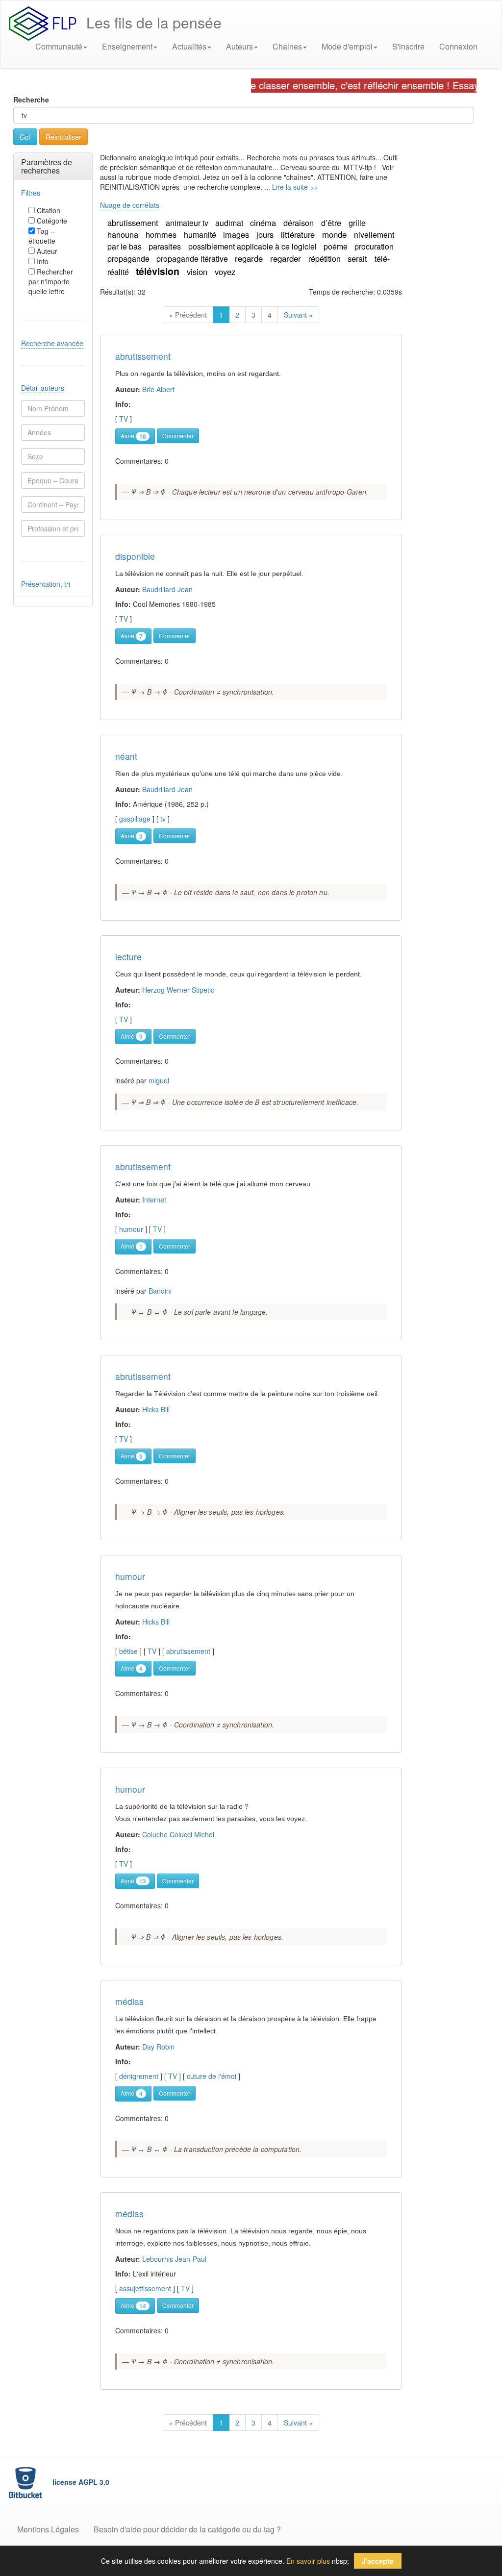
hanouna (124, 234)
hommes (162, 234)
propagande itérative (193, 259)
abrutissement (134, 223)
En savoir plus (308, 2561)
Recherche (31, 100)
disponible (135, 556)
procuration (374, 246)
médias (129, 2001)
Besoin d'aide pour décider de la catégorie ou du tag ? (187, 2529)
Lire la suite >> (295, 187)
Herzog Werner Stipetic (178, 990)
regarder (287, 258)
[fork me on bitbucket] (26, 2482)
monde (336, 234)
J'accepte (378, 2561)
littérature (299, 234)
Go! (25, 137)
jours (266, 234)
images (237, 234)
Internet (154, 1200)
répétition (326, 259)
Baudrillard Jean (167, 589)
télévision (159, 271)
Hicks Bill (156, 1409)
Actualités (189, 46)
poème (337, 246)
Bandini (160, 1291)
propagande (129, 259)
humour (130, 1576)
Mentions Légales (48, 2529)
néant (126, 756)
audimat (230, 223)
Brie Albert (158, 389)
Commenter (178, 436)
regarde (250, 258)
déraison (300, 223)
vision (198, 272)
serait (359, 258)
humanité (201, 235)
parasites (166, 246)
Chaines (287, 46)
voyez (225, 272)
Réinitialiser (63, 137)
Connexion (458, 46)
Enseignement (127, 46)
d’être (332, 223)
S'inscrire (408, 46)
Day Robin (158, 2047)
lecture (128, 957)
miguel (159, 1080)
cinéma (264, 223)
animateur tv (188, 223)
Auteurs (239, 46)
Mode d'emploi (347, 46)
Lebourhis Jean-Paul (174, 2259)
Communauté (59, 46)
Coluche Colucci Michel (178, 1834)
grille (357, 223)
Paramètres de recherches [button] (47, 166)
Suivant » (298, 315)
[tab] (53, 166)
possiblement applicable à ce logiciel (253, 246)
